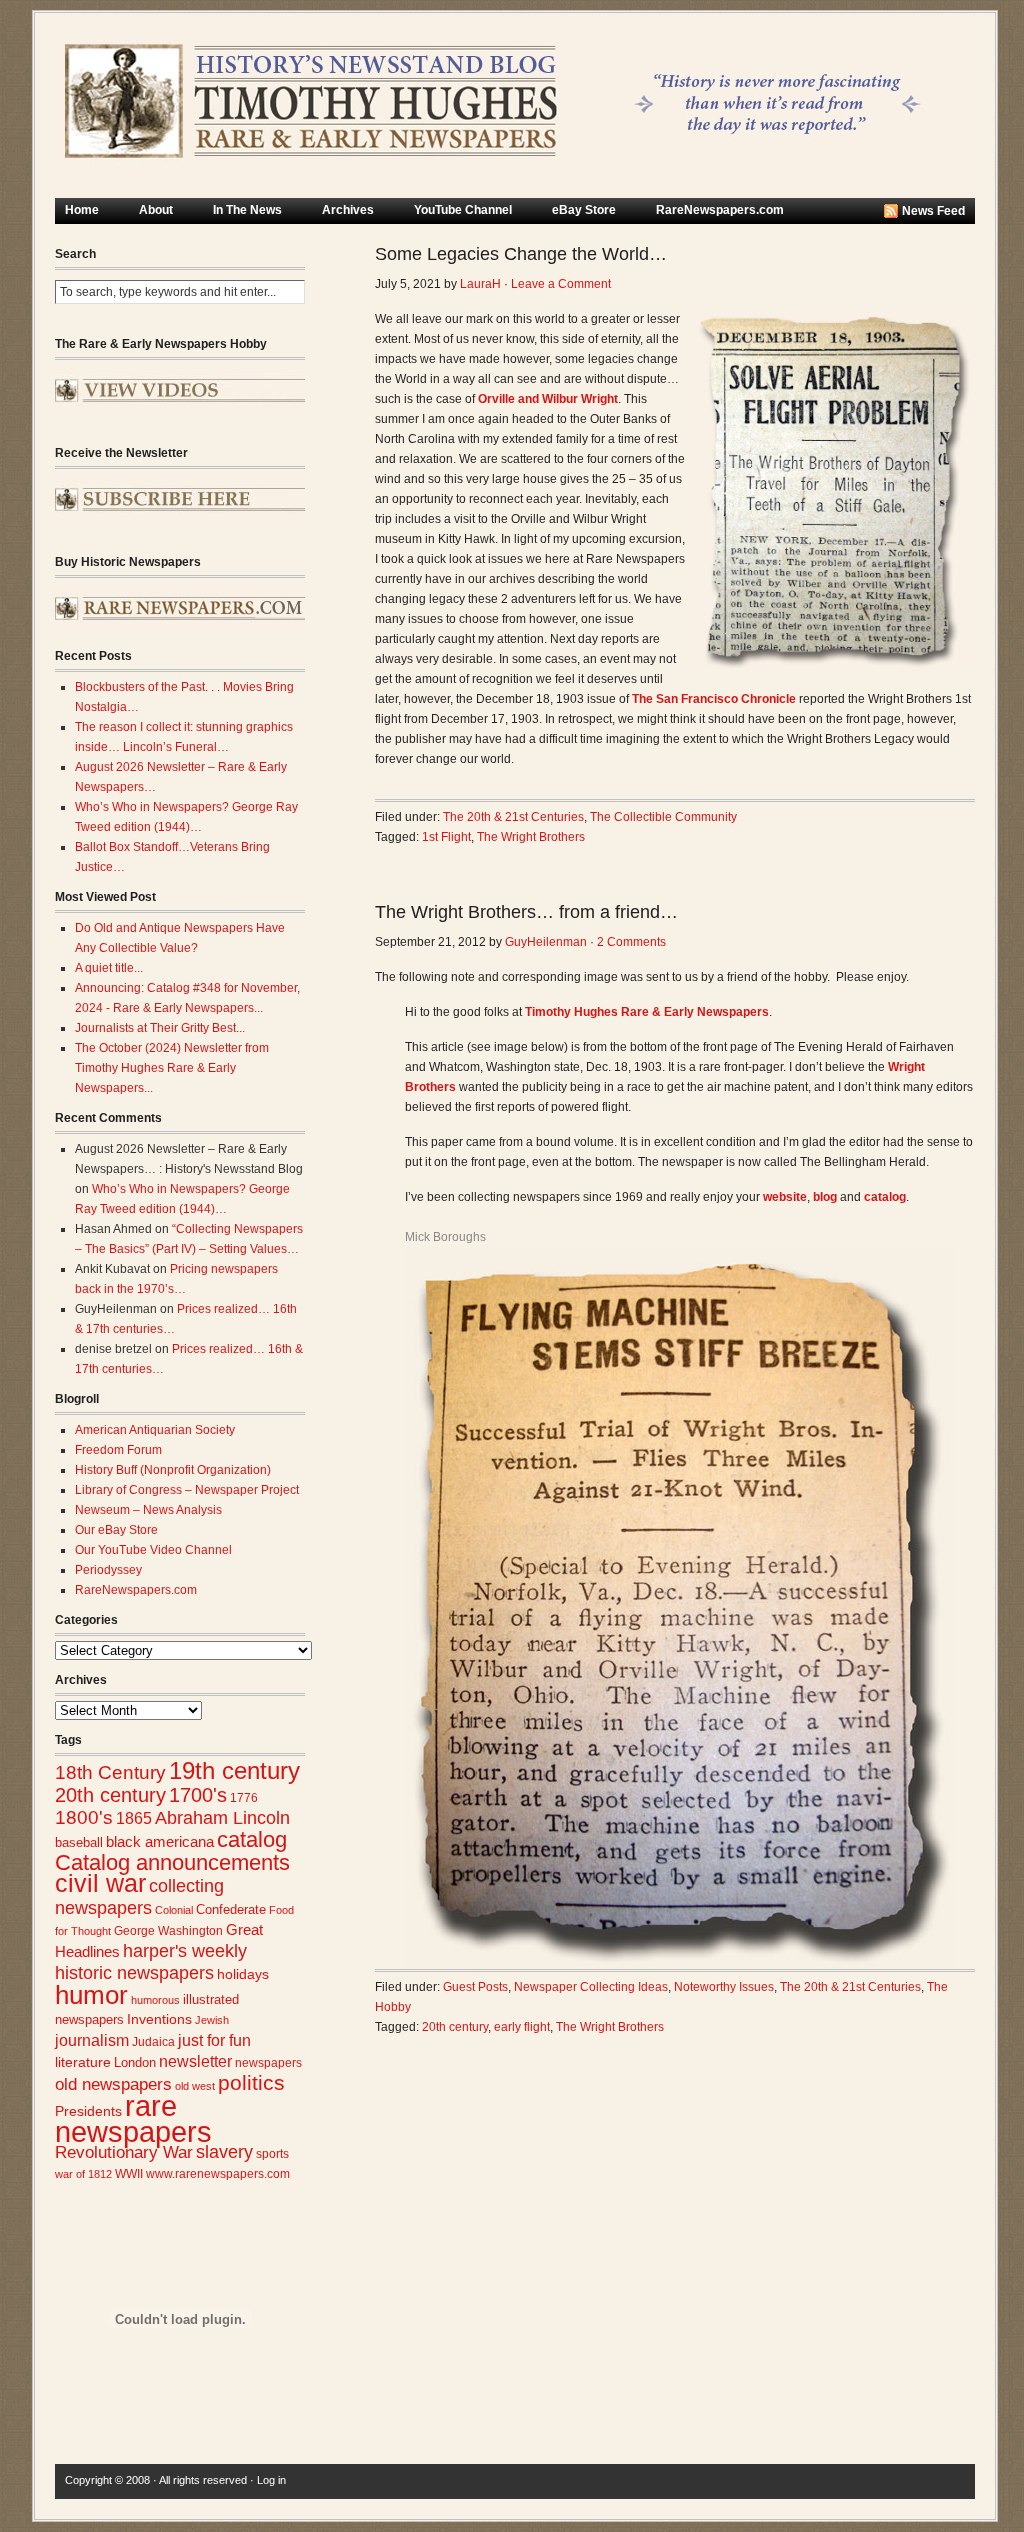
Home (82, 210)
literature (83, 2062)
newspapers (268, 2062)
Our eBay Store (116, 1530)
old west (195, 2086)
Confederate (231, 1909)
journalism (92, 2040)
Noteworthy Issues (724, 1987)
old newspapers (113, 2084)
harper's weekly (185, 1951)
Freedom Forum (118, 1450)
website (785, 1197)
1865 (134, 1818)
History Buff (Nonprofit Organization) (173, 1470)
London (135, 2062)
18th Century (110, 1772)
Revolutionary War (124, 2152)
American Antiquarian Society (155, 1430)
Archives (348, 210)
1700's (198, 1795)
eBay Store (584, 210)
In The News (247, 210)
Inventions (159, 2019)
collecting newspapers (139, 1896)
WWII (129, 2173)
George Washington (168, 1931)
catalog (252, 1839)
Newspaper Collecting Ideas (591, 1987)
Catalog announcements (172, 1862)
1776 (244, 1798)
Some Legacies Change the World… (521, 254)
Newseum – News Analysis (148, 1510)
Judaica (153, 2042)
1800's (84, 1817)
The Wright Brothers (531, 837)
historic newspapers (134, 1973)
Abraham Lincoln (222, 1818)
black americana (160, 1841)
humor (91, 1995)
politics (251, 2083)
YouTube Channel (463, 210)
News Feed (933, 211)
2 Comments (631, 942)
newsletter (195, 2061)
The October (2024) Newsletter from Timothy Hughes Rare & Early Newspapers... (172, 1068)
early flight (522, 2027)
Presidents (88, 2111)
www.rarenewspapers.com (218, 2174)
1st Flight (446, 837)
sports (272, 2154)
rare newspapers (133, 2118)
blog (825, 1197)
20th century (110, 1794)
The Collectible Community (663, 817)
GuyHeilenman (546, 942)
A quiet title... (109, 968)
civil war (100, 1883)
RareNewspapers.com (720, 210)
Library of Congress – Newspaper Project (187, 1490)
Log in (271, 2480)
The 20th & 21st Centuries (513, 817)
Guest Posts (475, 1987)
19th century (234, 1770)
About (156, 210)
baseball (79, 1842)
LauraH (480, 284)
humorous (155, 2000)
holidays (243, 1974)
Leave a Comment (561, 284)
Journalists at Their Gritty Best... (160, 1028)
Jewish (212, 2020)
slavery (224, 2151)
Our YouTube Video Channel (153, 1550)
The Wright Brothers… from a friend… (526, 912)
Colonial (174, 1910)
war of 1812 (83, 2174)
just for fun (214, 2040)
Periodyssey (108, 1570)
